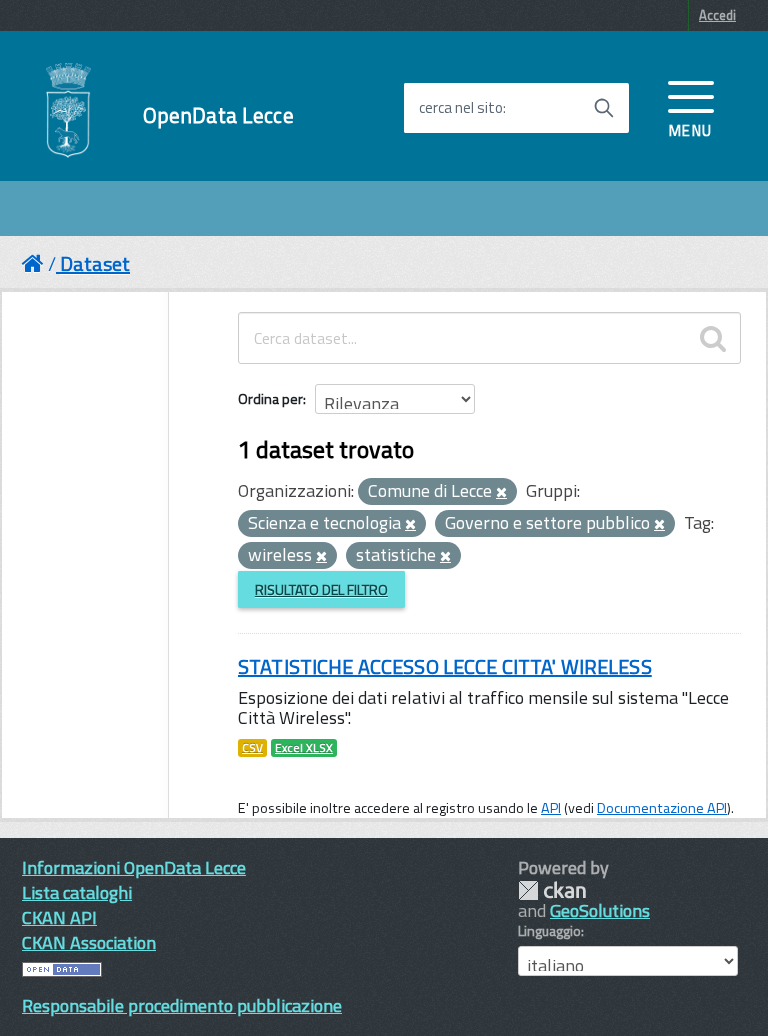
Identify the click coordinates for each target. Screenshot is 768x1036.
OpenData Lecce (218, 115)
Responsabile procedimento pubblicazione (182, 1005)
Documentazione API (662, 808)
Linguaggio (549, 931)
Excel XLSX (304, 748)
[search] (713, 338)
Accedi (717, 15)
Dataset (95, 263)
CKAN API (59, 917)
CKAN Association (89, 942)
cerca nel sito (461, 108)
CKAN (552, 890)
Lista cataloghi (77, 892)
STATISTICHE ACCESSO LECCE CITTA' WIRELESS (445, 666)
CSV (252, 748)
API (551, 808)
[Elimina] (501, 493)
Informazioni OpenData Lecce (134, 867)
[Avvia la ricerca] (604, 108)
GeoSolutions (600, 910)
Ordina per (270, 398)
